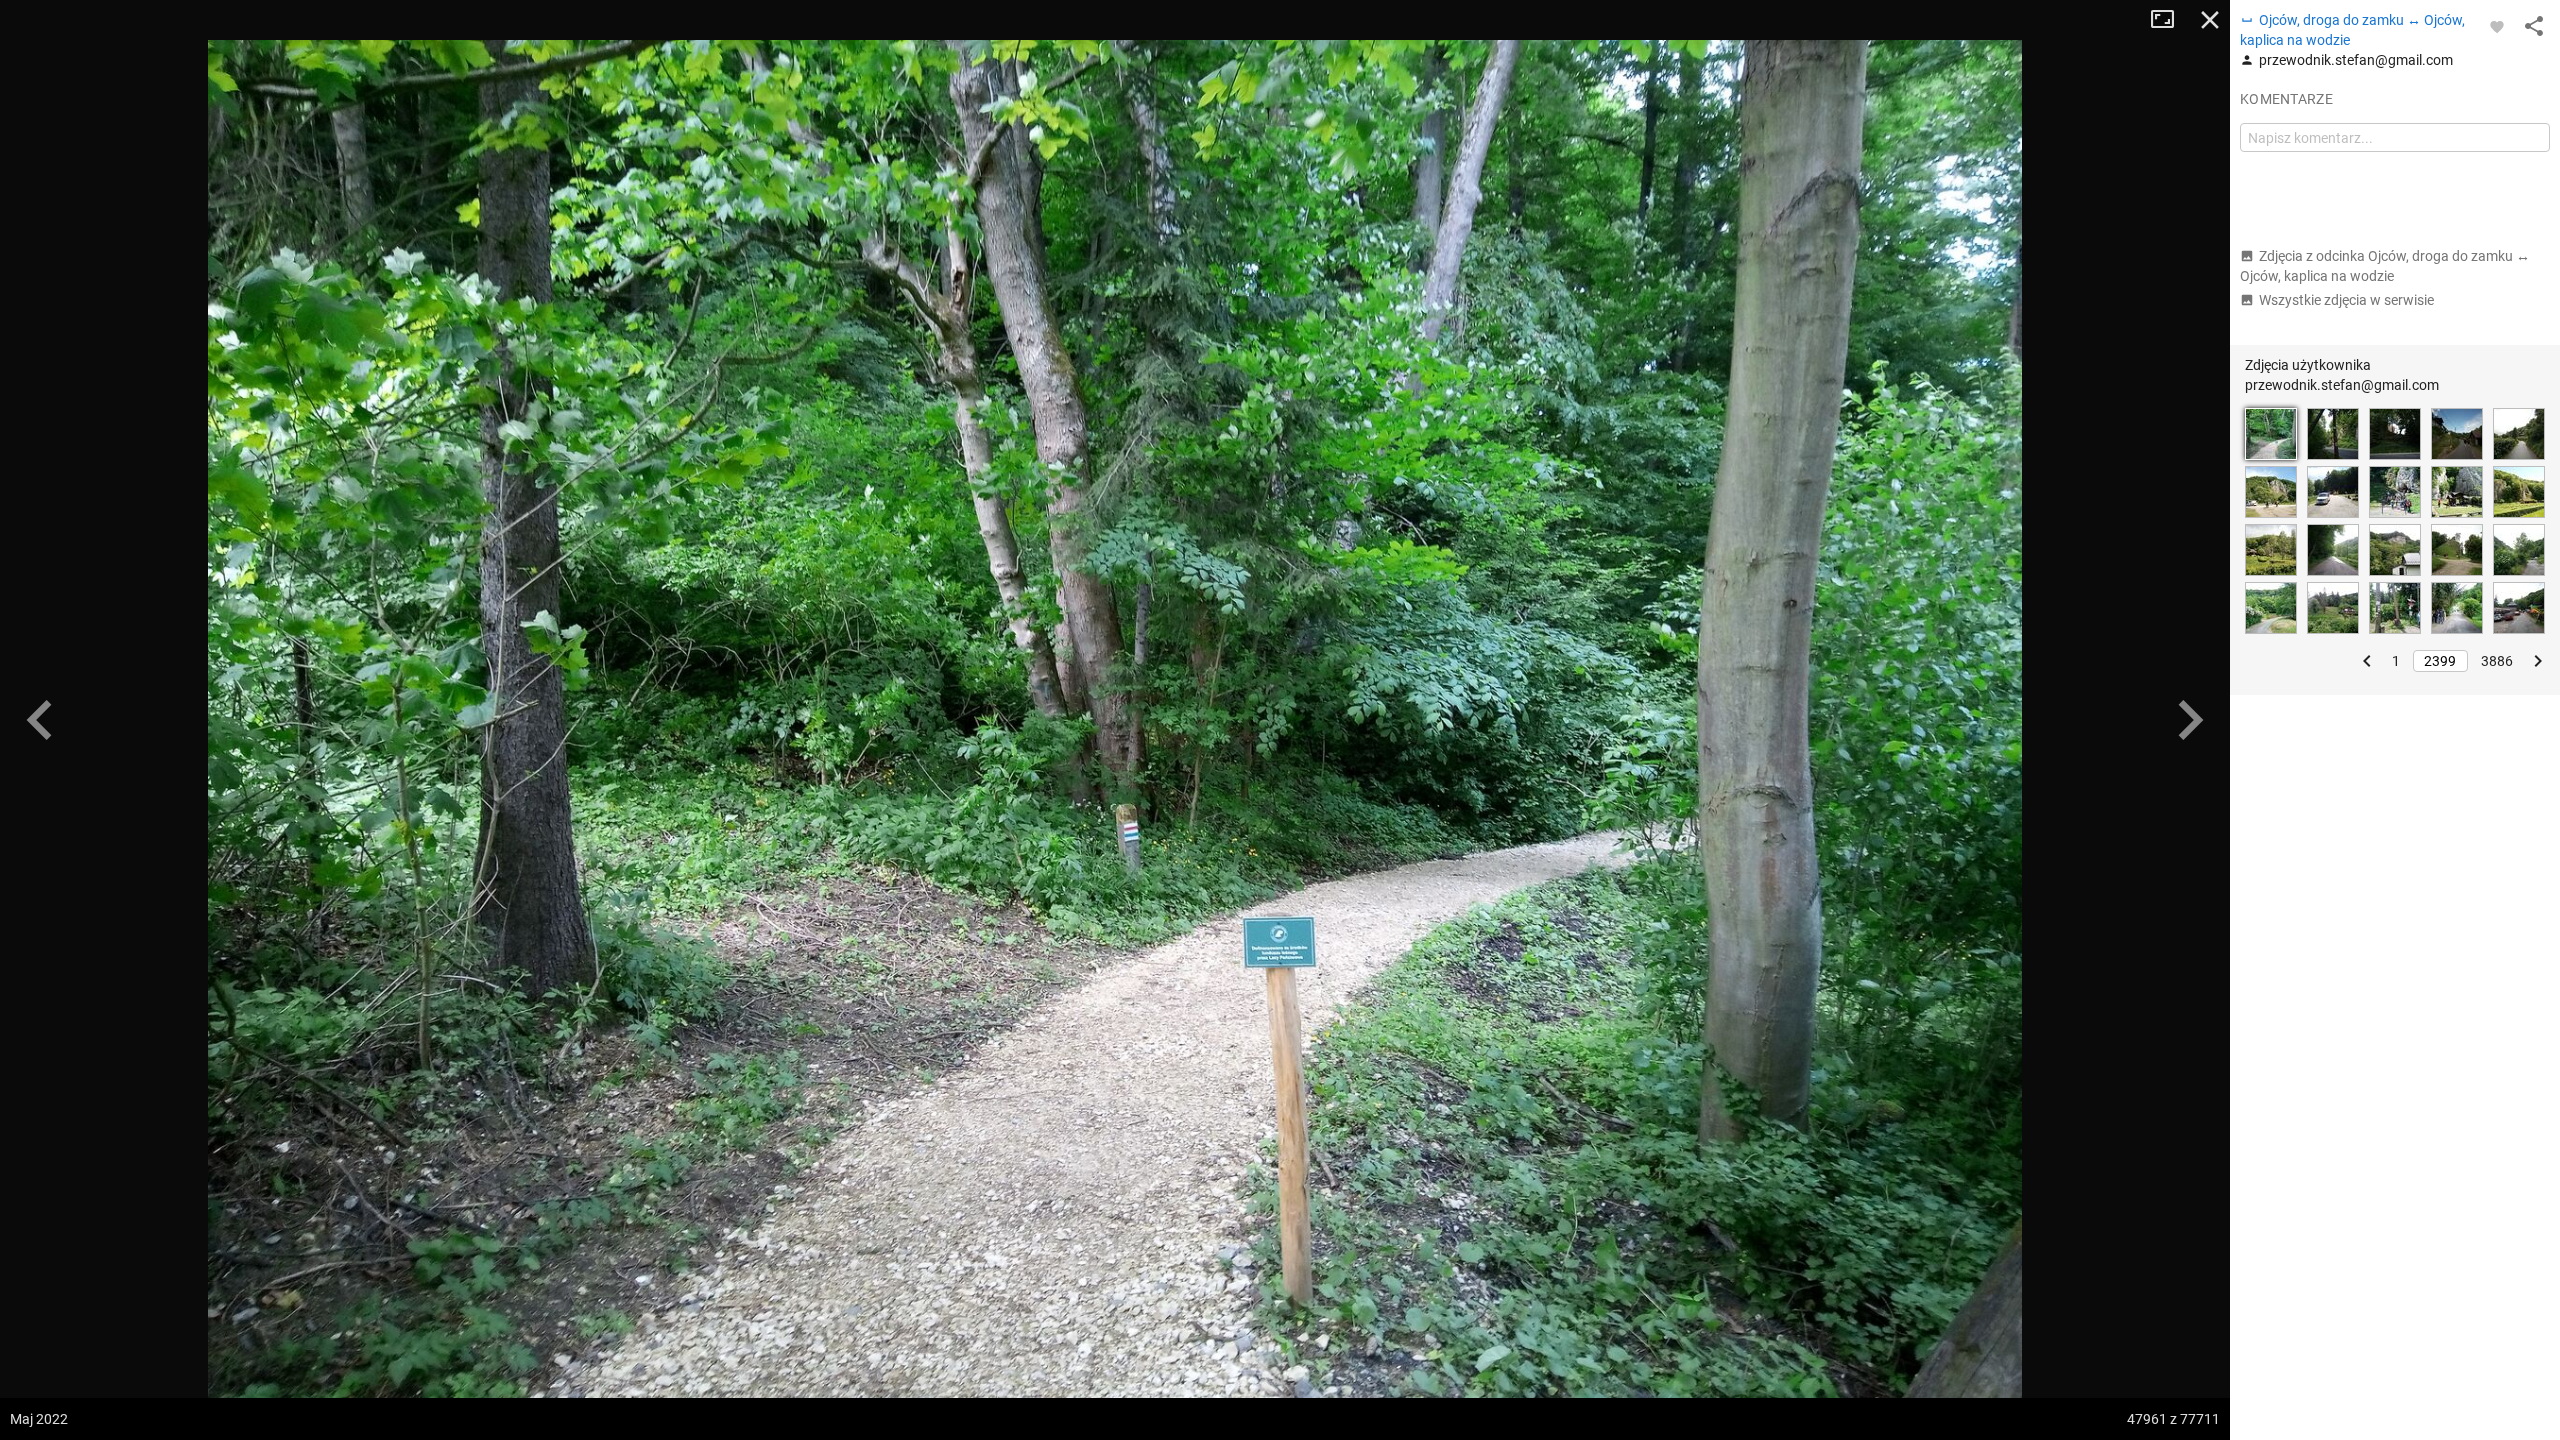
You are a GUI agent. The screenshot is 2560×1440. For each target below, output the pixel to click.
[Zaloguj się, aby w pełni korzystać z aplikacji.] (2497, 26)
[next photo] (2190, 720)
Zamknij (2210, 20)
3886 (2497, 661)
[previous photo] (40, 720)
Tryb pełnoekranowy (2170, 20)
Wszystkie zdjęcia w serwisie (2346, 300)
